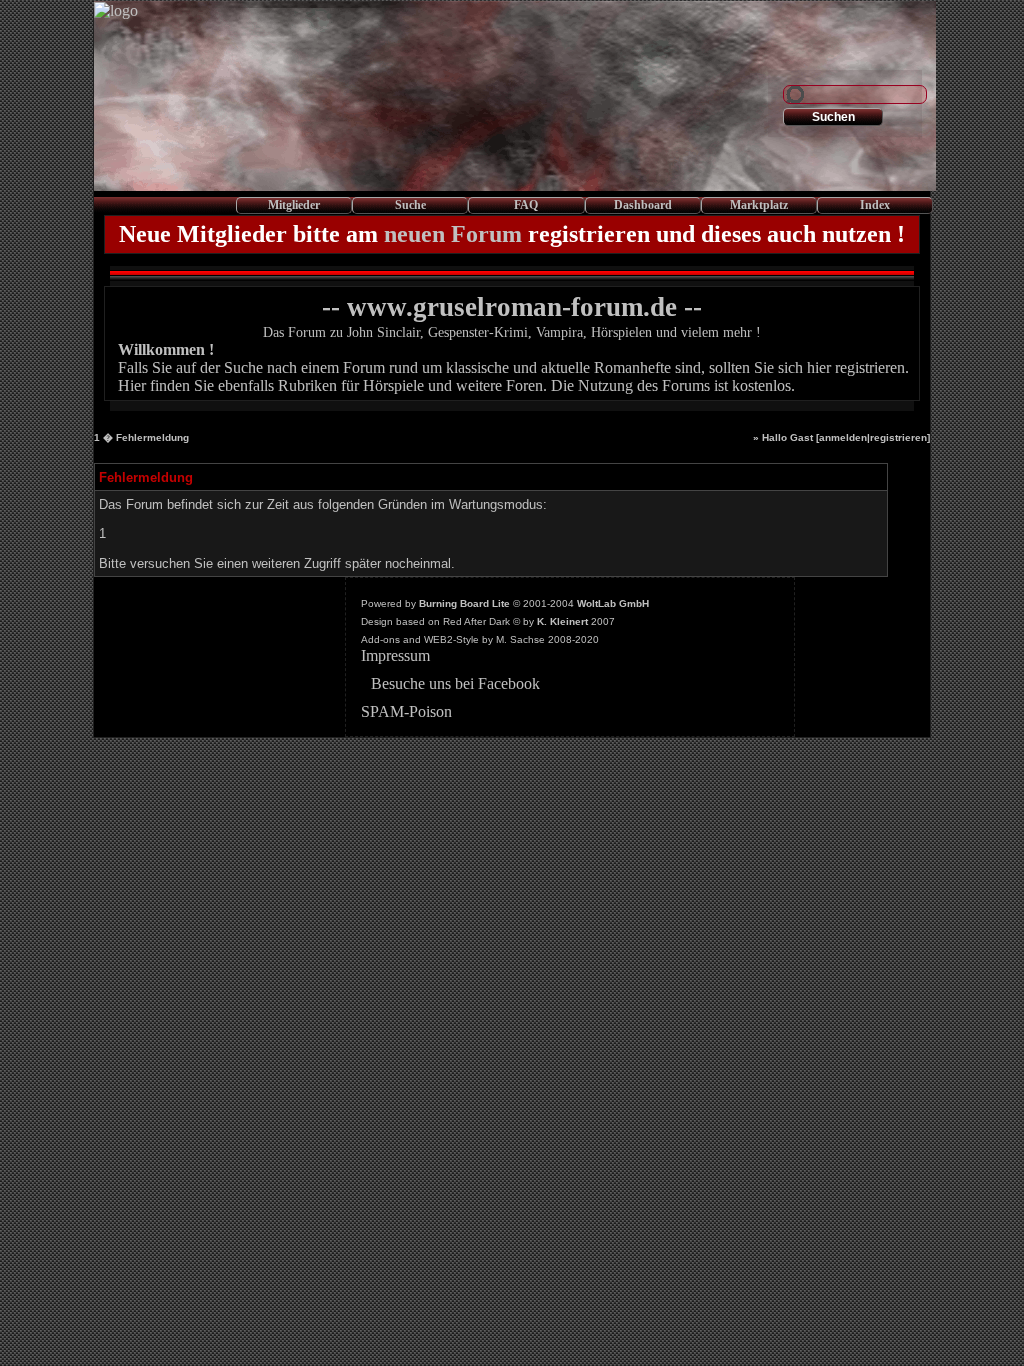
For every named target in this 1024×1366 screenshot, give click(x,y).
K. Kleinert (562, 621)
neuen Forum (453, 234)
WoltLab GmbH (613, 603)
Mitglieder (294, 205)
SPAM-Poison (406, 711)
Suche (410, 205)
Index (875, 205)
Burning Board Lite (464, 603)
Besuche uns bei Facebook (455, 683)
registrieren (898, 437)
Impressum (395, 655)
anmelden (843, 437)
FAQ (526, 205)
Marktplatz (759, 205)
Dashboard (643, 205)
